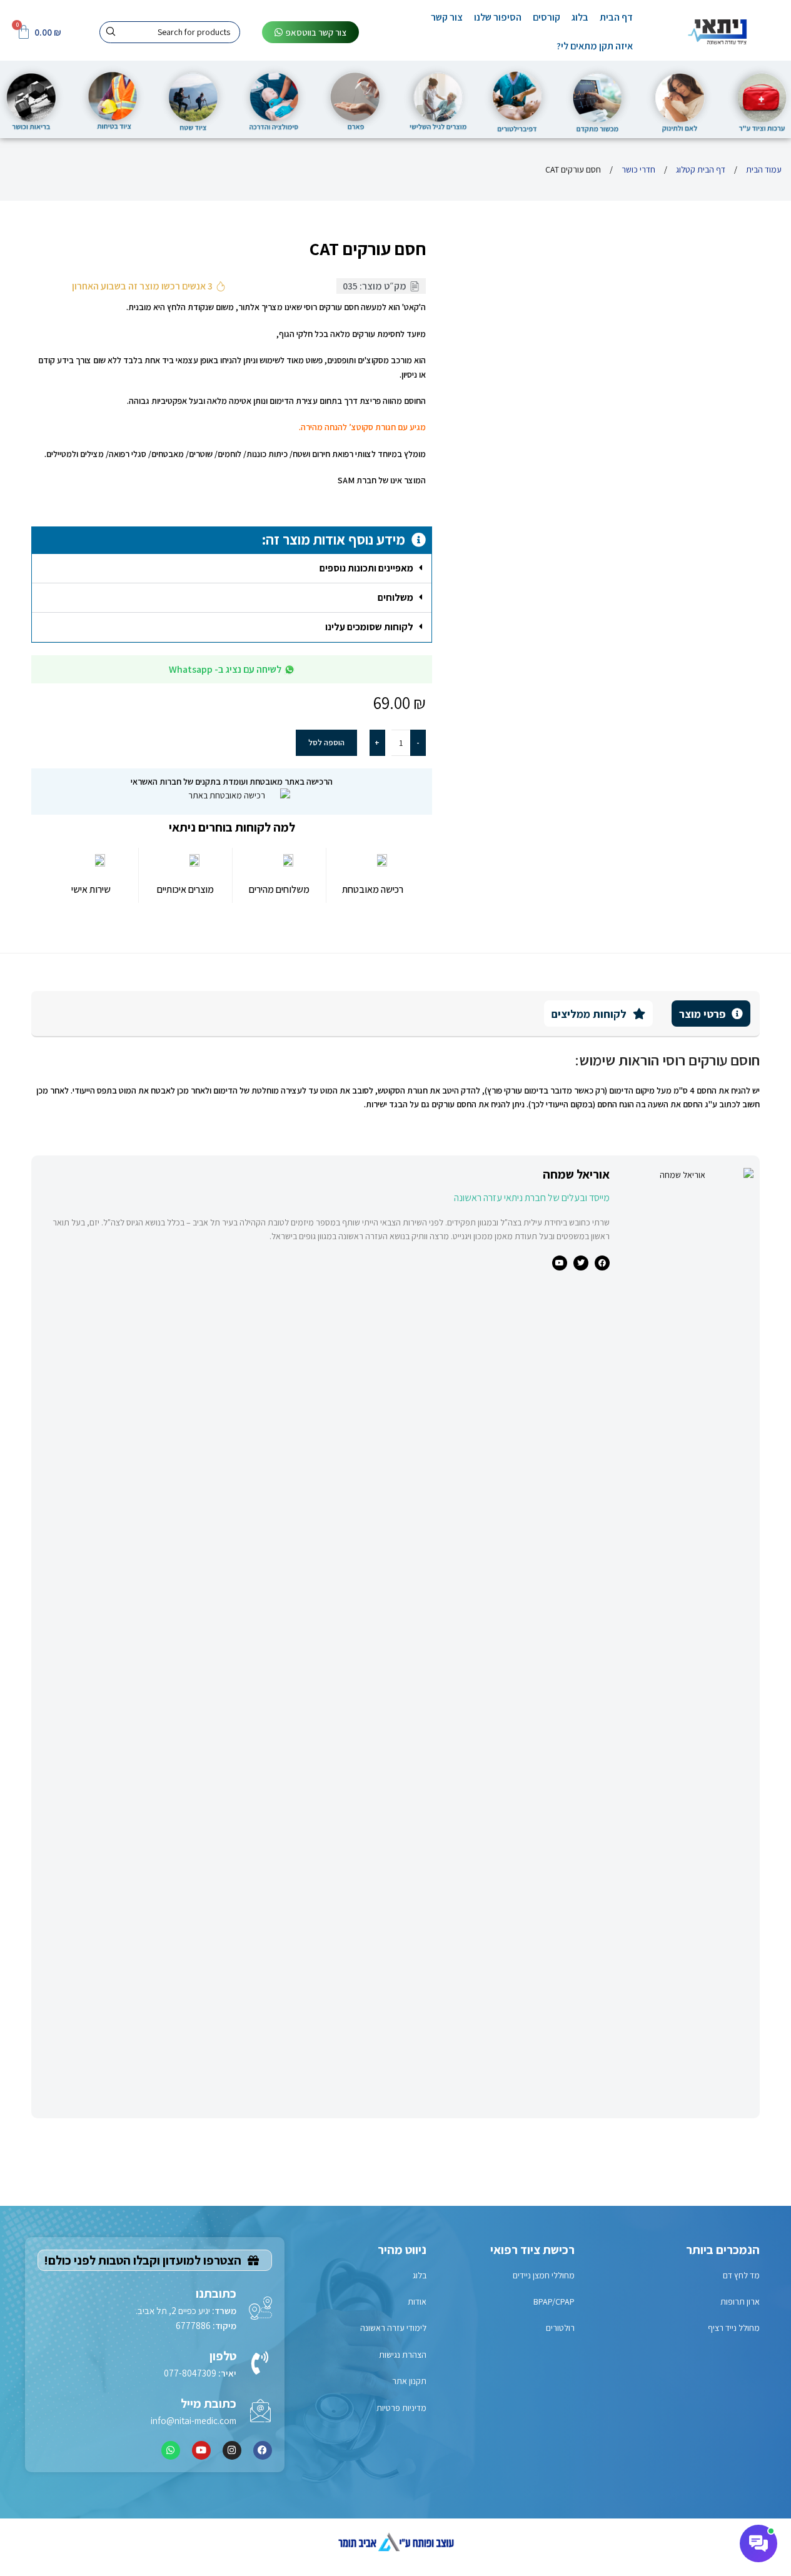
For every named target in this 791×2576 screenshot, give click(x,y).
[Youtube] (201, 2450)
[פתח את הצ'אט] (758, 2543)
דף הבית (616, 17)
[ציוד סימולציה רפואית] (275, 98)
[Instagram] (232, 2450)
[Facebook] (263, 2450)
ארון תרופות (740, 2302)
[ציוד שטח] (193, 99)
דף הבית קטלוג (700, 169)
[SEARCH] (110, 32)
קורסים (547, 17)
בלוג (580, 17)
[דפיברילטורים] (517, 99)
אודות (417, 2302)
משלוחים (396, 597)
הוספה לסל (326, 742)
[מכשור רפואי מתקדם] (598, 99)
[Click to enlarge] (728, 528)
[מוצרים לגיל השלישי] (436, 98)
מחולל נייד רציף (734, 2328)
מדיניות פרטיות (401, 2408)
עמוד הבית (763, 169)
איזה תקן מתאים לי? (595, 46)
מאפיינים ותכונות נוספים (366, 568)
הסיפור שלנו (498, 17)
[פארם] (355, 98)
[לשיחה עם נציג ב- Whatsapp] (290, 670)
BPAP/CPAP (554, 2302)
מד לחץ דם (741, 2275)
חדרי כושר (637, 169)
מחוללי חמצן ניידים (544, 2275)
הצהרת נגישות (403, 2355)
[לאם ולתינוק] (679, 99)
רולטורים (560, 2328)
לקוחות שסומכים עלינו (369, 627)
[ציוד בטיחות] (113, 98)
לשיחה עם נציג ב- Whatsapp (225, 669)
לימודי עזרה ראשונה (393, 2328)
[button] (231, 569)
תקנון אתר (409, 2381)
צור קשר (447, 17)
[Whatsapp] (171, 2450)
